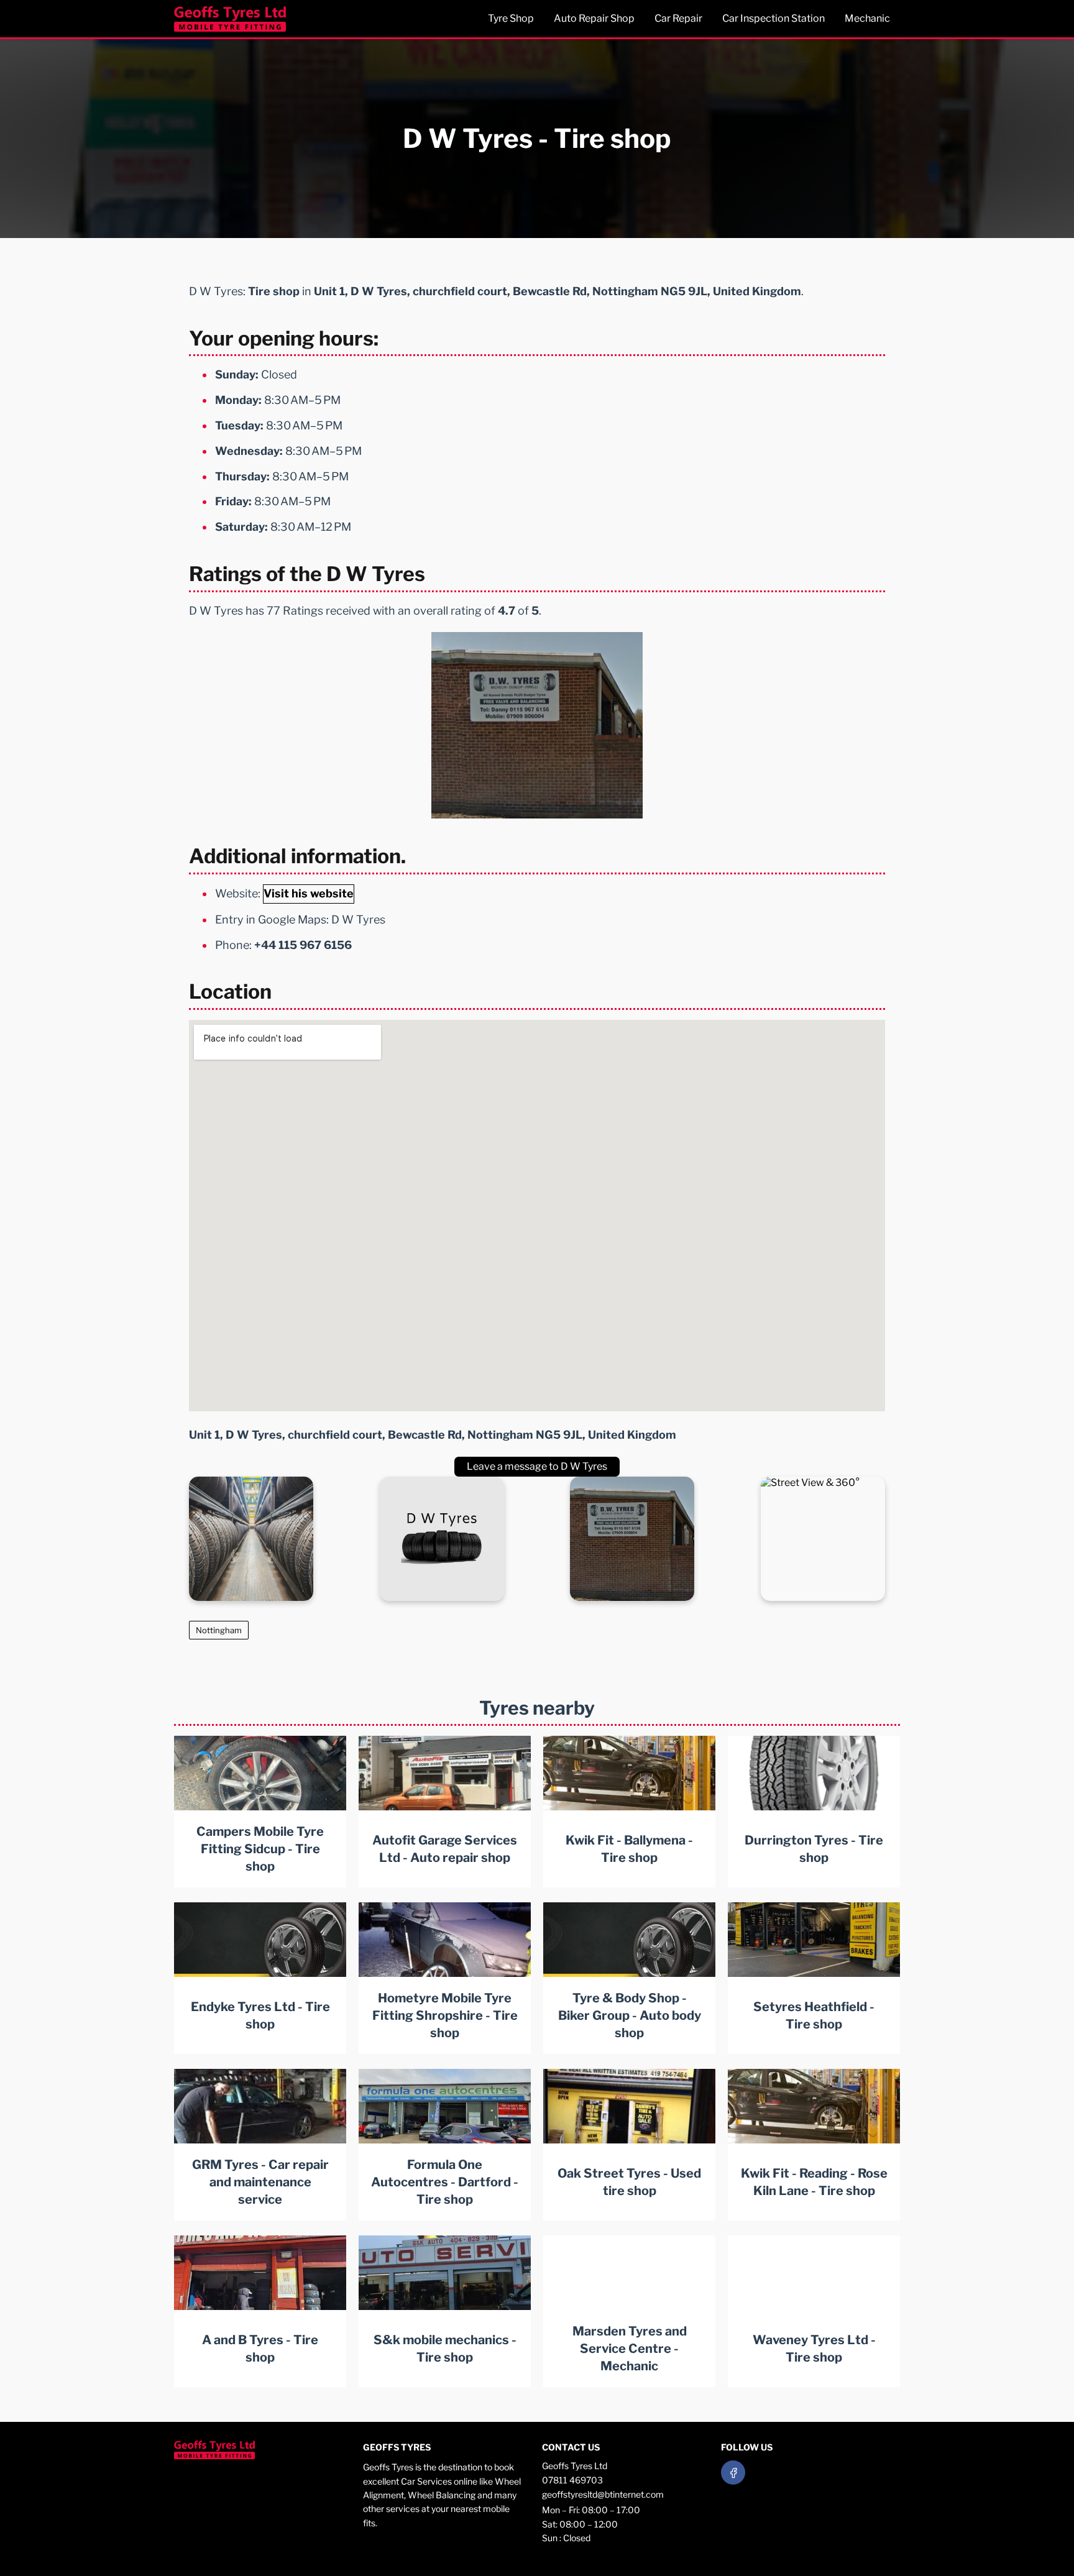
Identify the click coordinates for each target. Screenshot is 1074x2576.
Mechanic (867, 18)
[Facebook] (733, 2473)
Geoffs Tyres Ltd (575, 2466)
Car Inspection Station (773, 18)
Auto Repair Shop (594, 18)
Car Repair (678, 18)
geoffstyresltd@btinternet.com (603, 2494)
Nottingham (219, 1630)
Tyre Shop (511, 18)
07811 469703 (572, 2480)
